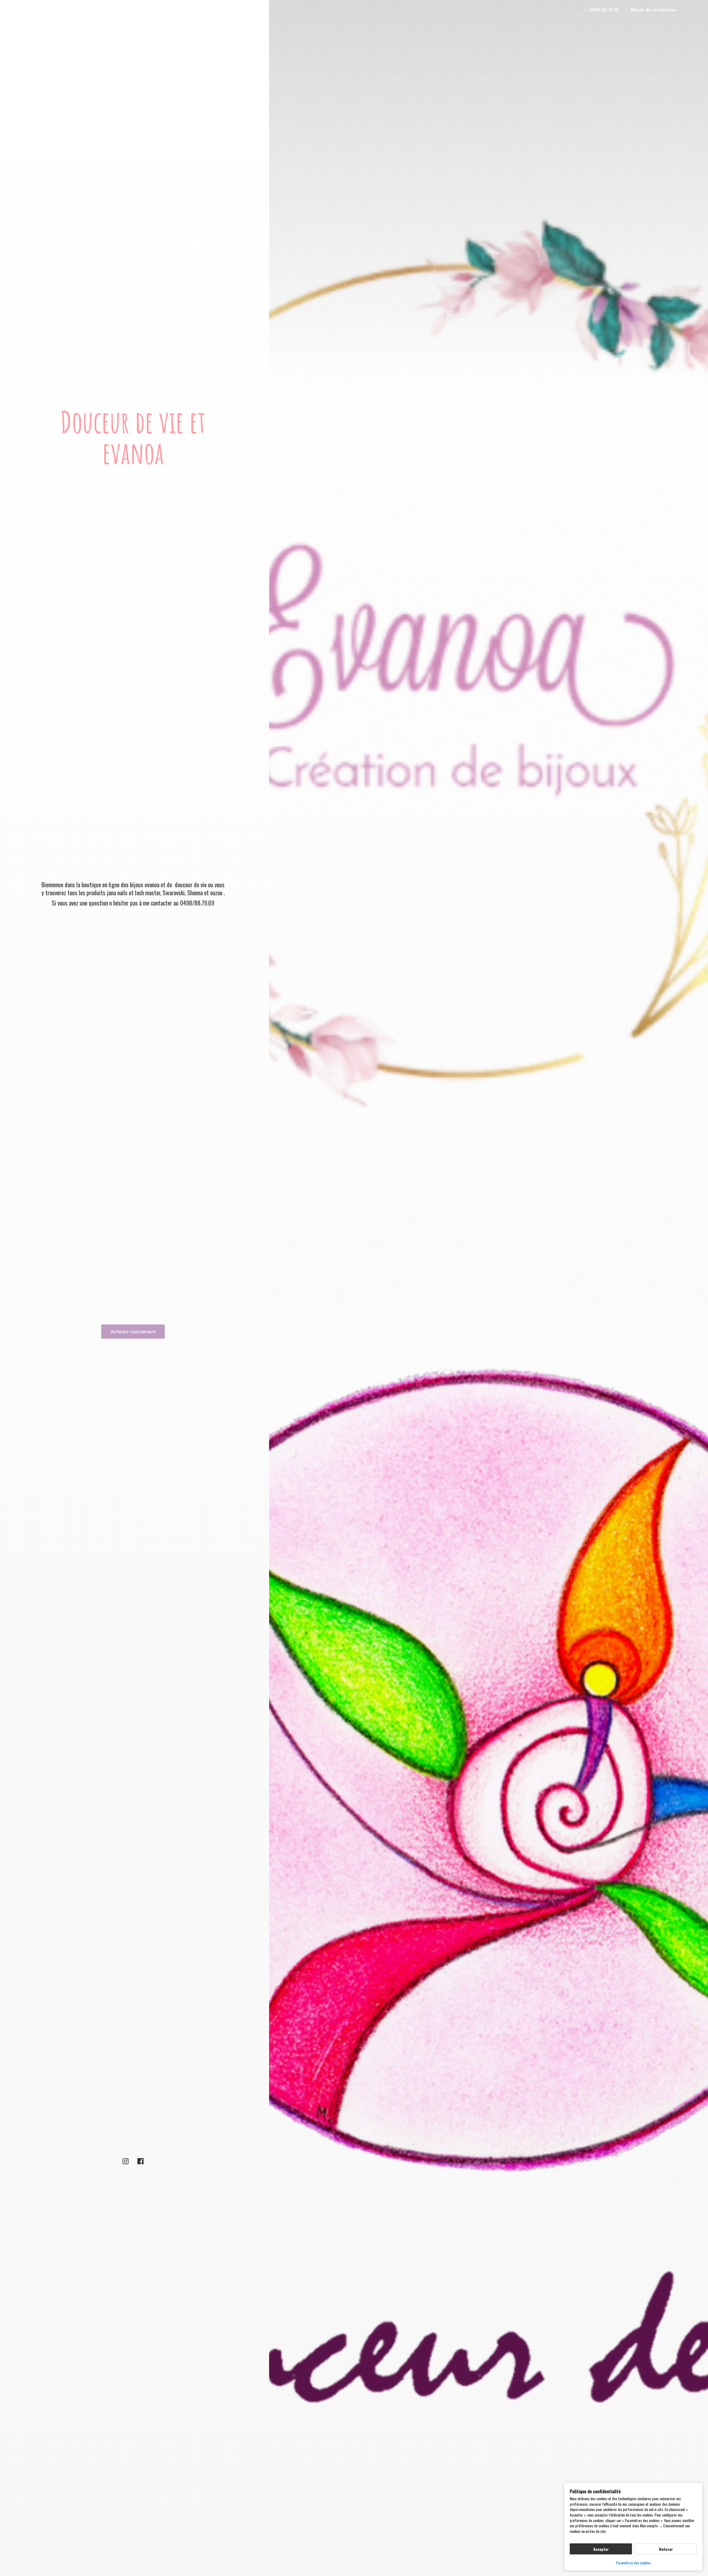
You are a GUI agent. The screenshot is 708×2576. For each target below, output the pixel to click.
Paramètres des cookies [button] (633, 2563)
